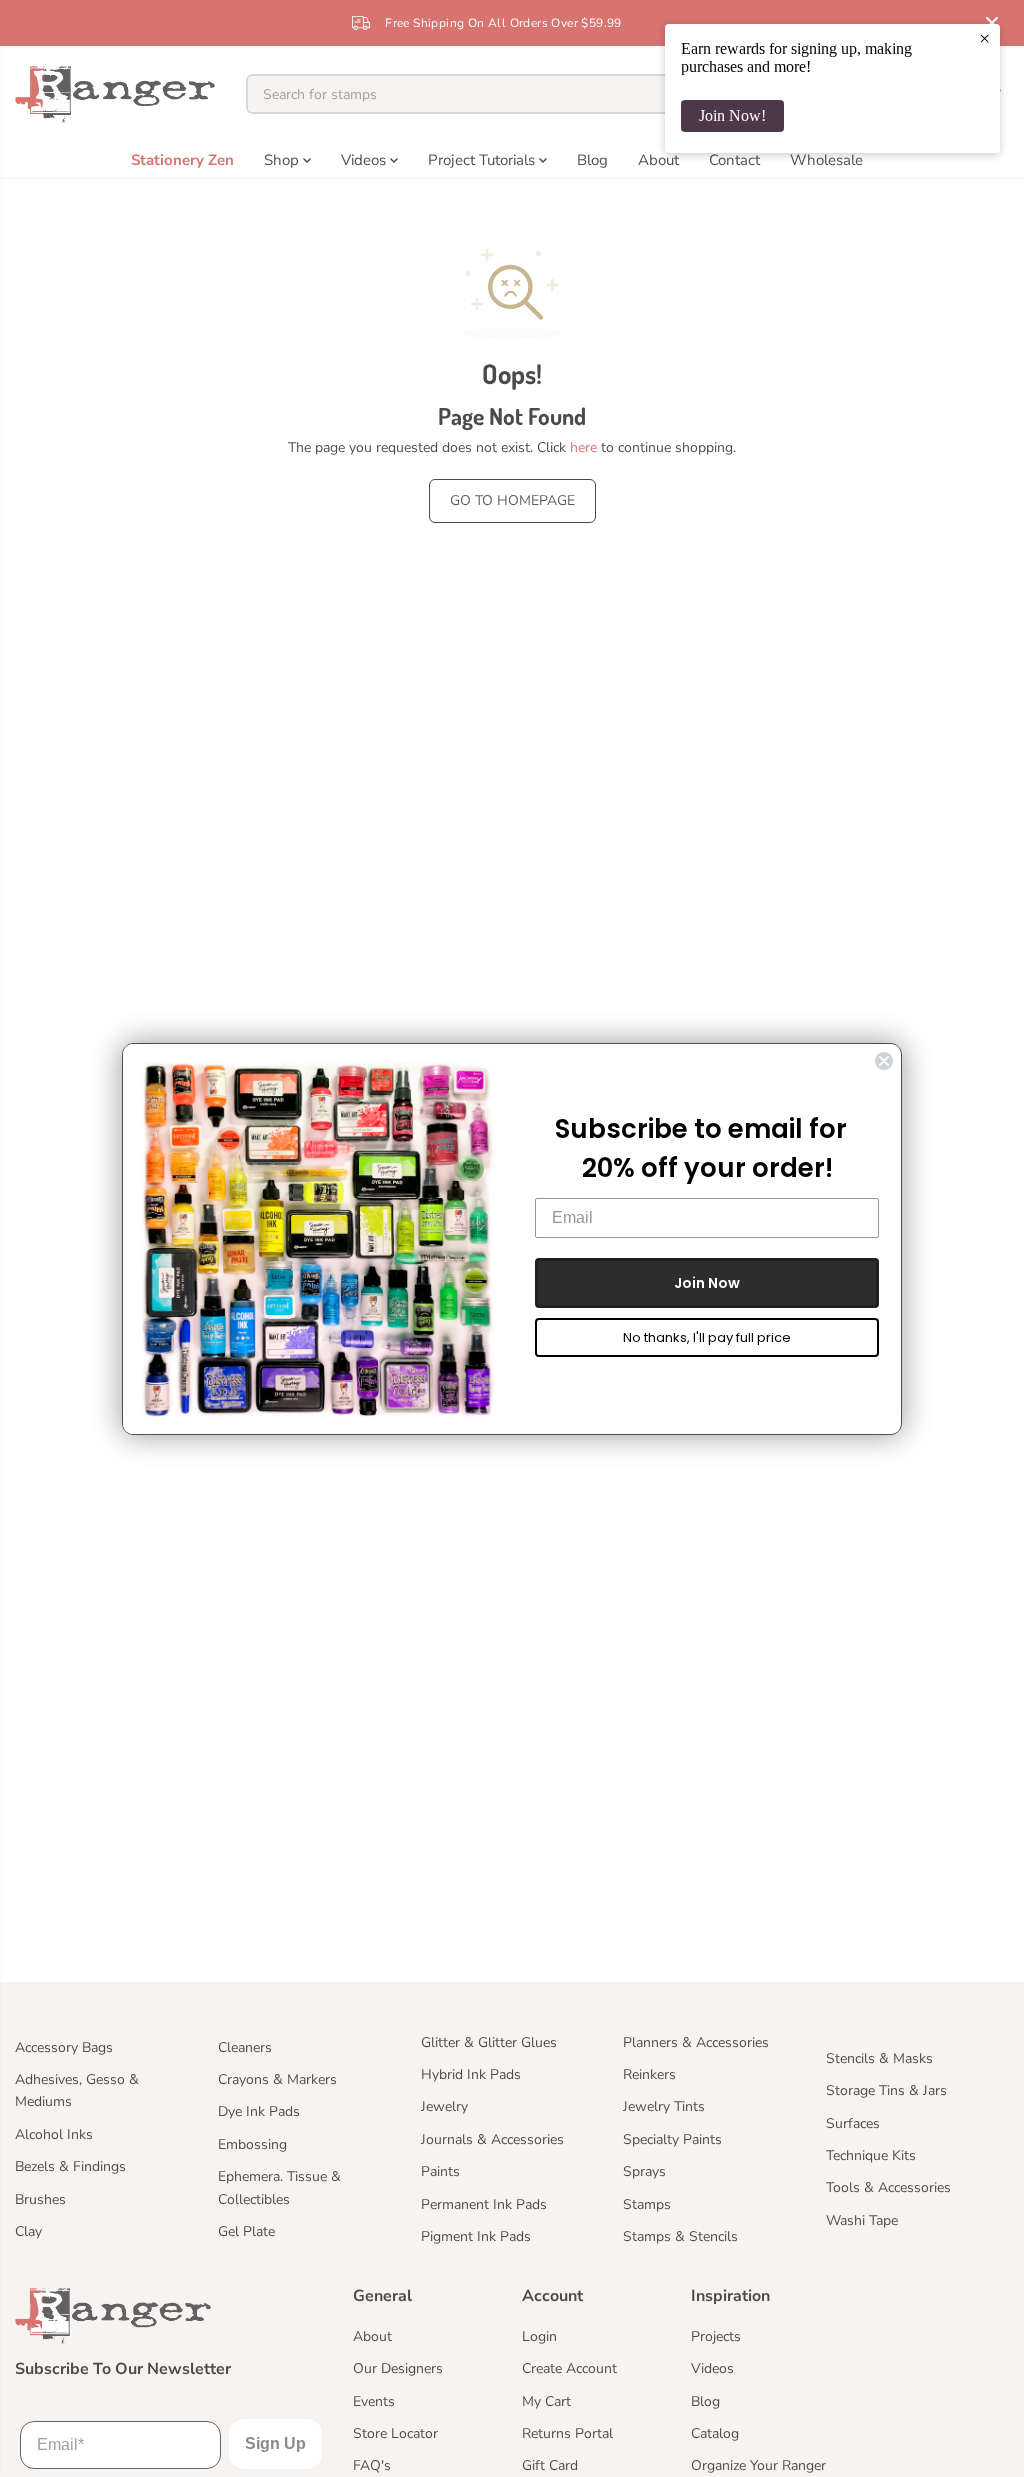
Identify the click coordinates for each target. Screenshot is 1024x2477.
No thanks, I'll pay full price (707, 1337)
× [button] (984, 38)
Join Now (707, 1283)
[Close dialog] (884, 1061)
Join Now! (732, 115)
